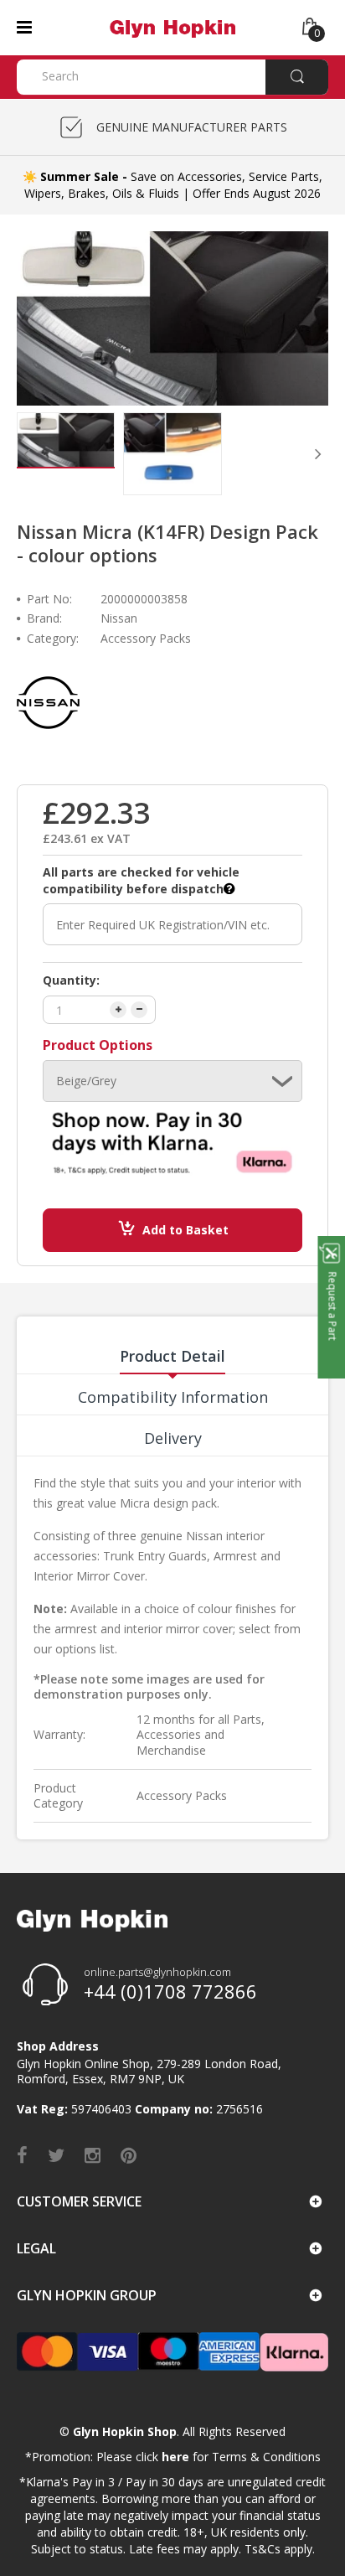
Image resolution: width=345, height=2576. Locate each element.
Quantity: (71, 980)
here (175, 2457)
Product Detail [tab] (172, 1356)
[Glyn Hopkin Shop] (172, 26)
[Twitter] (56, 2154)
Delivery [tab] (173, 1438)
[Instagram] (93, 2154)
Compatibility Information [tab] (173, 1397)
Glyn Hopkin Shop (125, 2431)
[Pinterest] (129, 2154)
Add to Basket (185, 1230)
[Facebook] (22, 2154)
